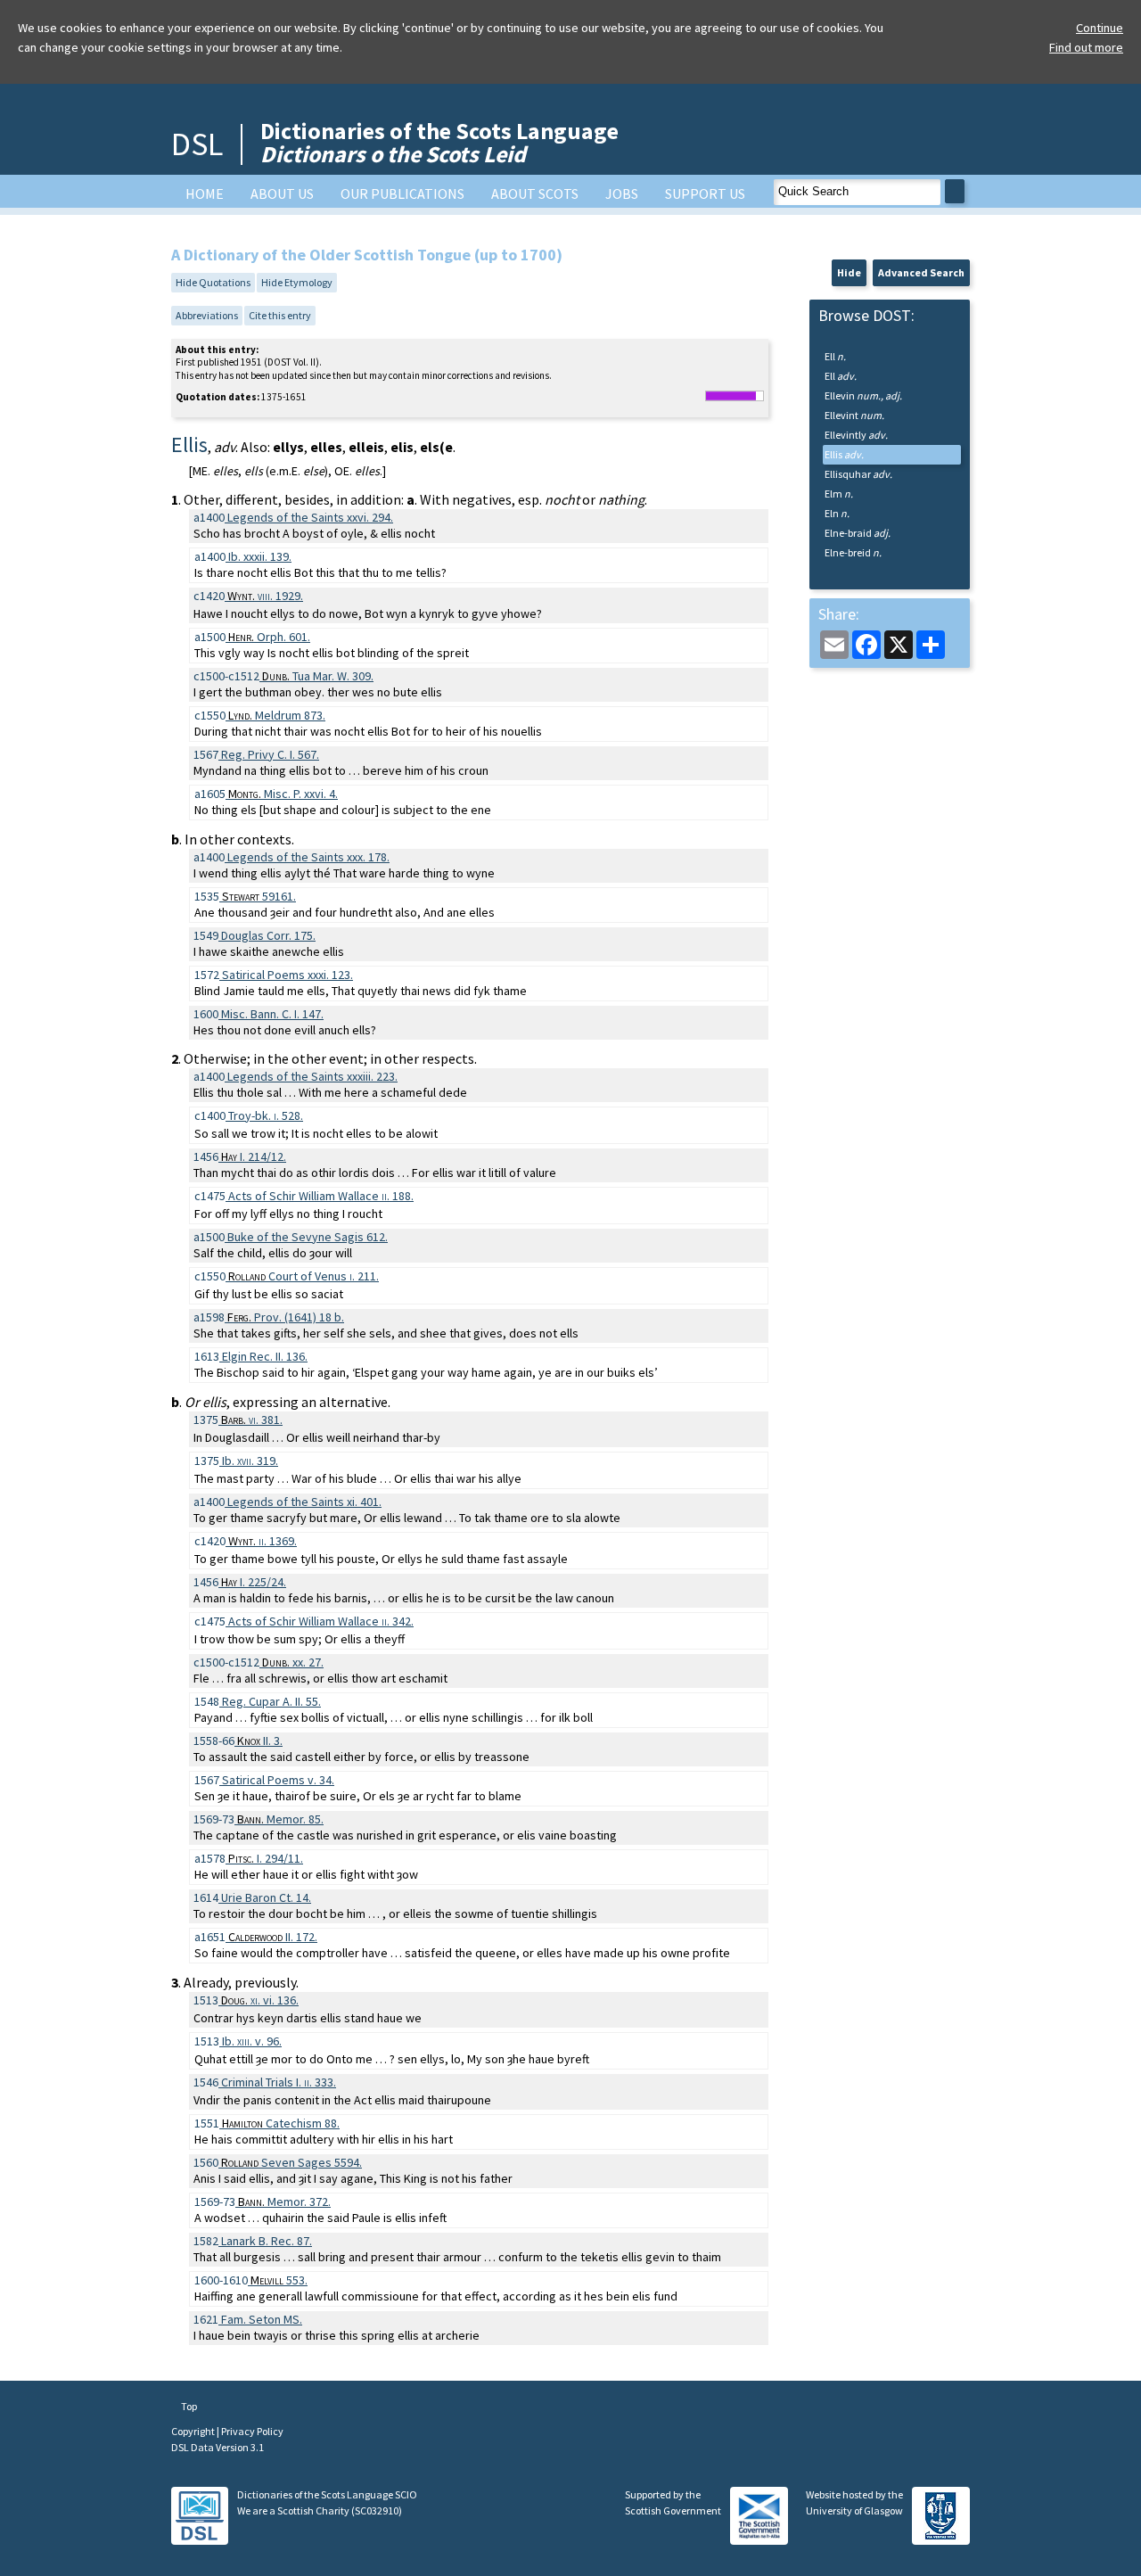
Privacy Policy (252, 2431)
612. (308, 1237)
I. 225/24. (254, 1582)
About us (282, 193)
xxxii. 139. (260, 556)
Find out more (1086, 47)
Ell (835, 356)
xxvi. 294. (310, 517)
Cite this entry (280, 315)
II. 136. (265, 1356)
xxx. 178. (308, 857)
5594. (291, 2162)
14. (266, 1897)
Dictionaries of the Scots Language (439, 142)
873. (277, 715)
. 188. (321, 1196)
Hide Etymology (297, 282)
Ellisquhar (858, 474)
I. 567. (270, 754)
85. (280, 1819)
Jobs (622, 193)
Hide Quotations (213, 282)
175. (268, 935)
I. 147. (272, 1014)
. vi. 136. (260, 2000)
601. (269, 637)
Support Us (705, 193)
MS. (262, 2319)
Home (205, 193)
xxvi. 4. (283, 794)
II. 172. (273, 1937)
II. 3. (260, 1741)
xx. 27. (293, 1662)
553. (279, 2280)
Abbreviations (207, 315)
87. (267, 2241)
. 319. (250, 1461)
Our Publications (402, 193)
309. (318, 676)
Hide (849, 272)
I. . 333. (279, 2082)
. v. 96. (252, 2041)
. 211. (304, 1276)
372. (284, 2202)
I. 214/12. (254, 1156)
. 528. (266, 1115)
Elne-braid (858, 533)
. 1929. (265, 596)
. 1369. (263, 1541)
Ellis (844, 454)
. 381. (252, 1420)
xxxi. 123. (287, 975)
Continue (1100, 28)
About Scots (535, 193)
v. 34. (278, 1780)
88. (281, 2123)
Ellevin (863, 395)
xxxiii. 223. (312, 1076)
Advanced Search (921, 272)
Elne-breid (853, 552)
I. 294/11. (266, 1858)
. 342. (321, 1621)
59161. (259, 896)
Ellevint (854, 415)
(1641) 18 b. (286, 1317)
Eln (837, 513)
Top (188, 2406)
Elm (839, 494)
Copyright (194, 2431)
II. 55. (271, 1701)
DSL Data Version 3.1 (218, 2447)
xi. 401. (304, 1502)
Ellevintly (856, 435)
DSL (197, 144)
